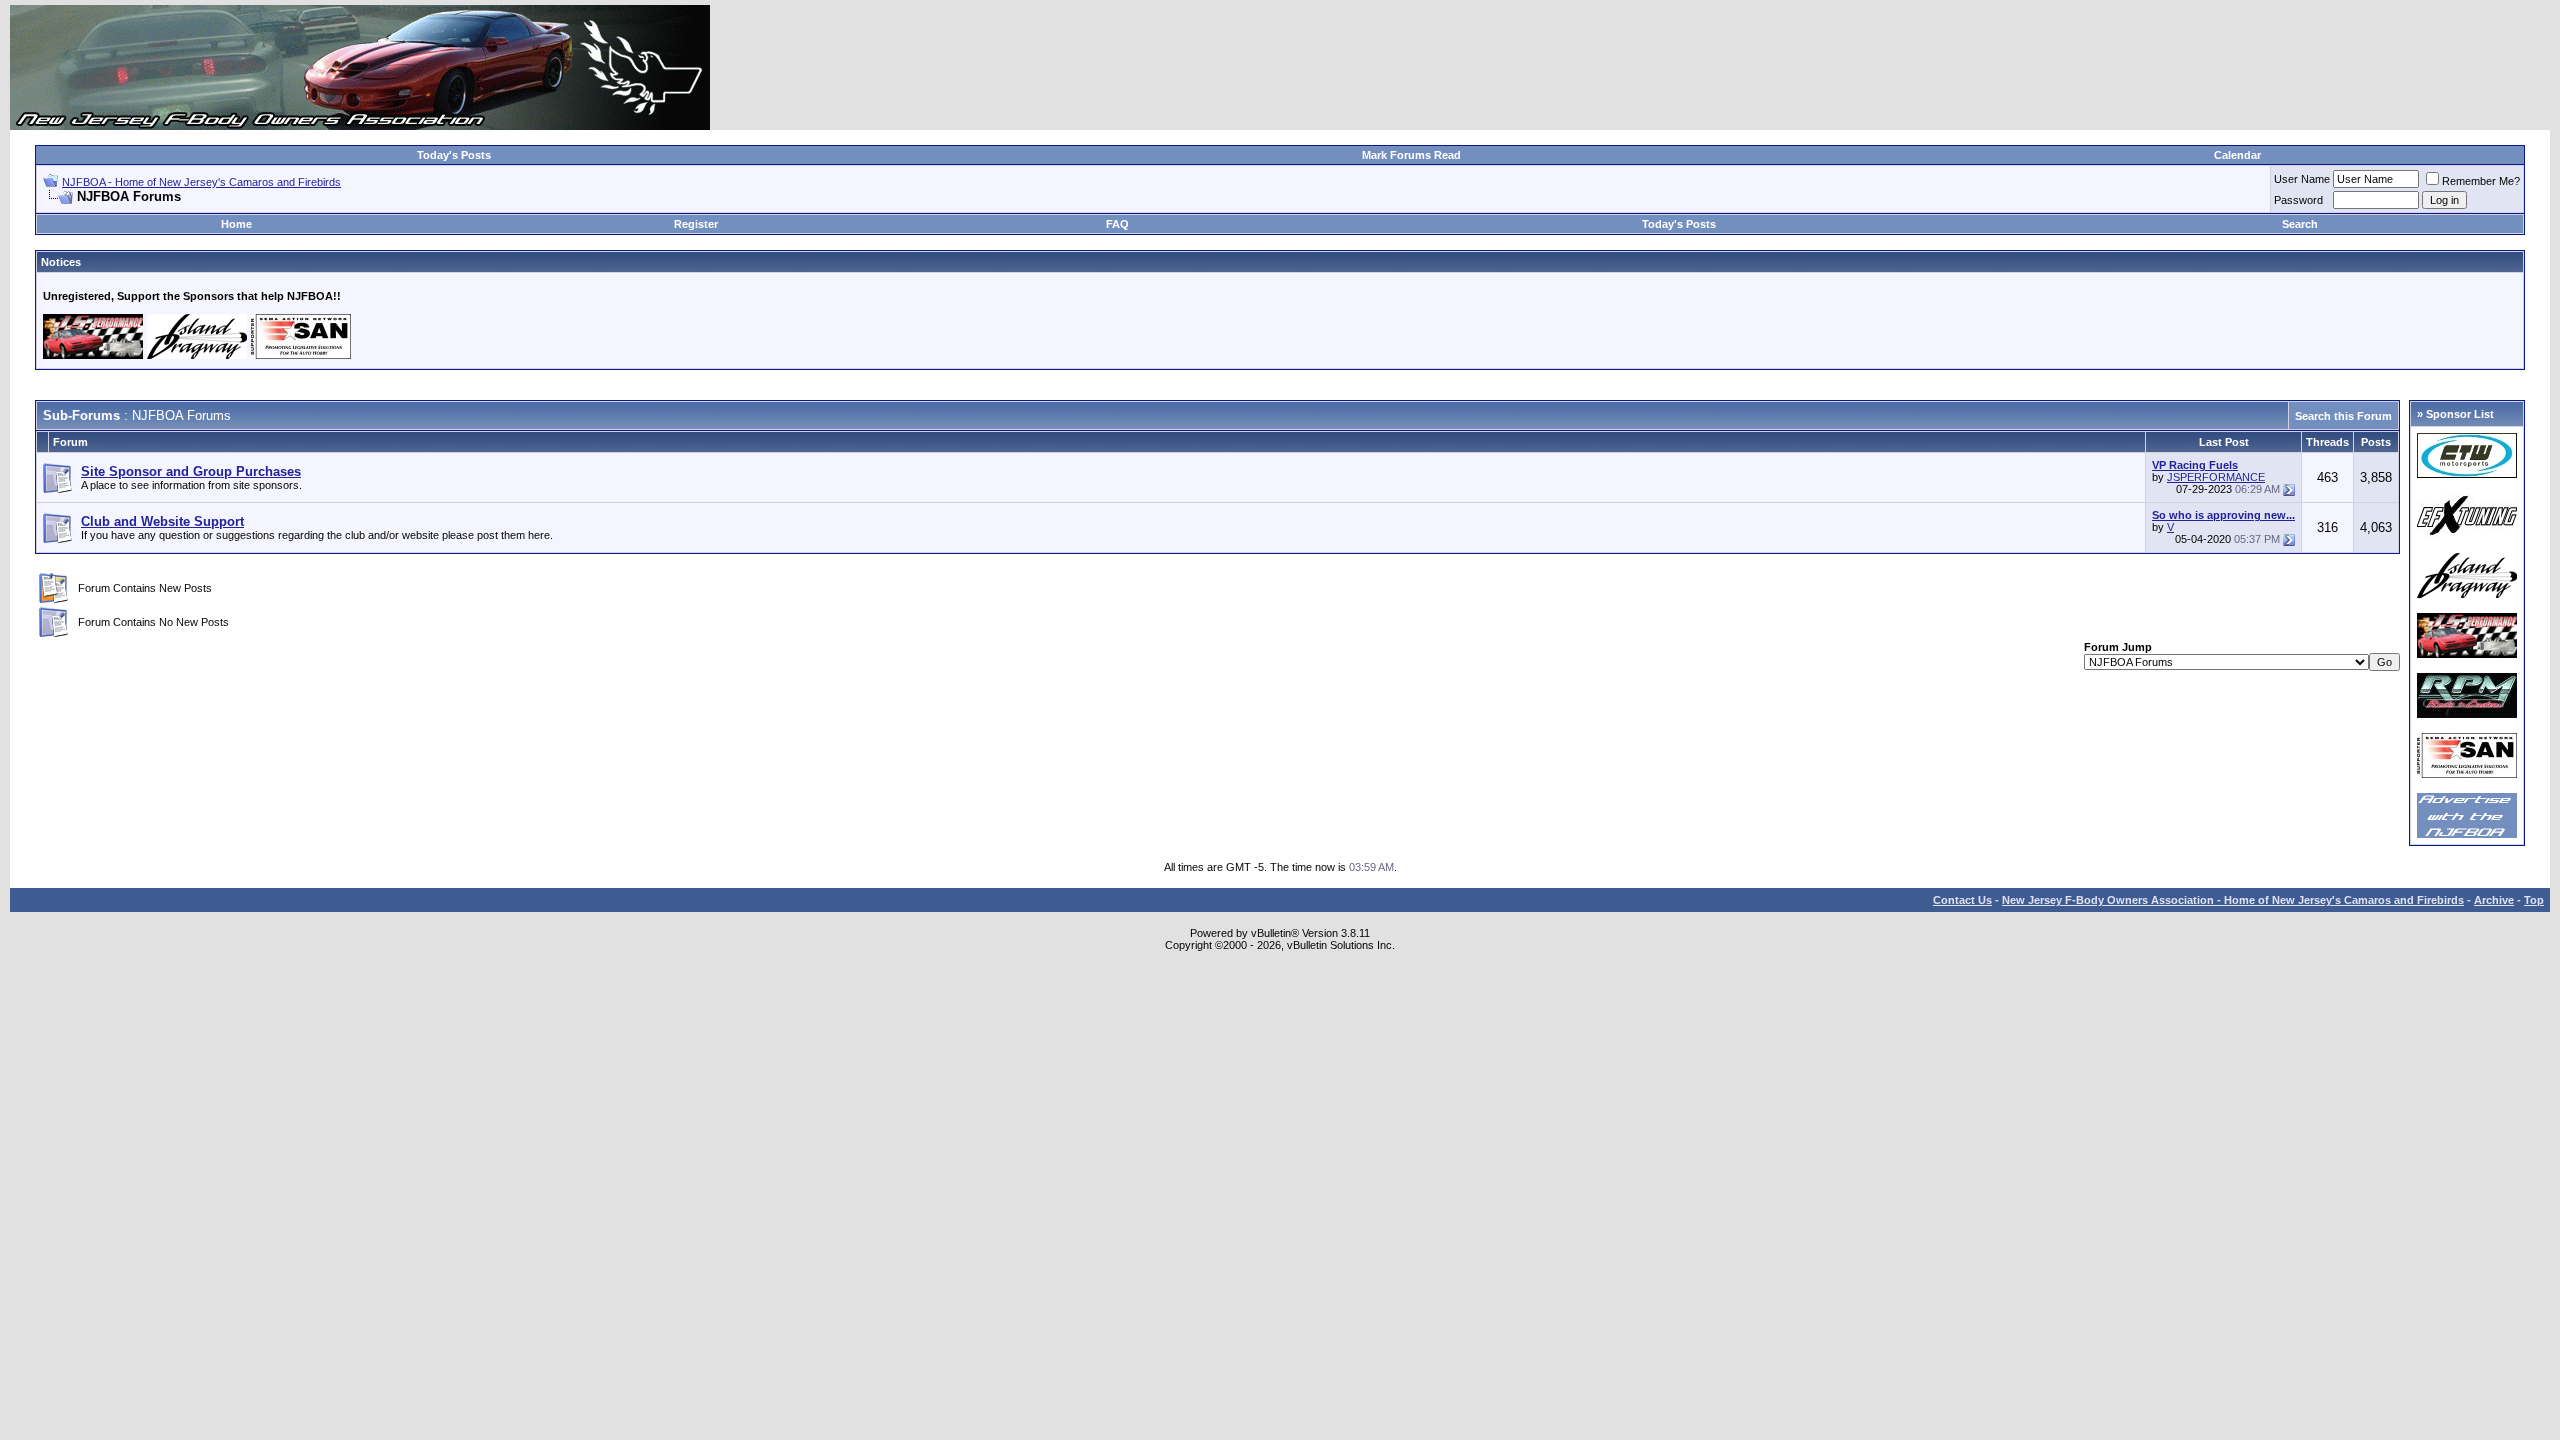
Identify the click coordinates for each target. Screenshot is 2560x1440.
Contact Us (1962, 900)
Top (2534, 900)
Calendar (2237, 155)
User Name (2302, 179)
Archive (2494, 900)
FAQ (1117, 224)
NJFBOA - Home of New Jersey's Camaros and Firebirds (201, 182)
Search (2300, 224)
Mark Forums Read (1411, 155)
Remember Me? (2481, 181)
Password (2298, 200)
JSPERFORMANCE (2216, 477)
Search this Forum (2343, 416)
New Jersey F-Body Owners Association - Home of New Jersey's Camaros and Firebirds (2233, 900)
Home (236, 224)
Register (696, 224)
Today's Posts (454, 155)
